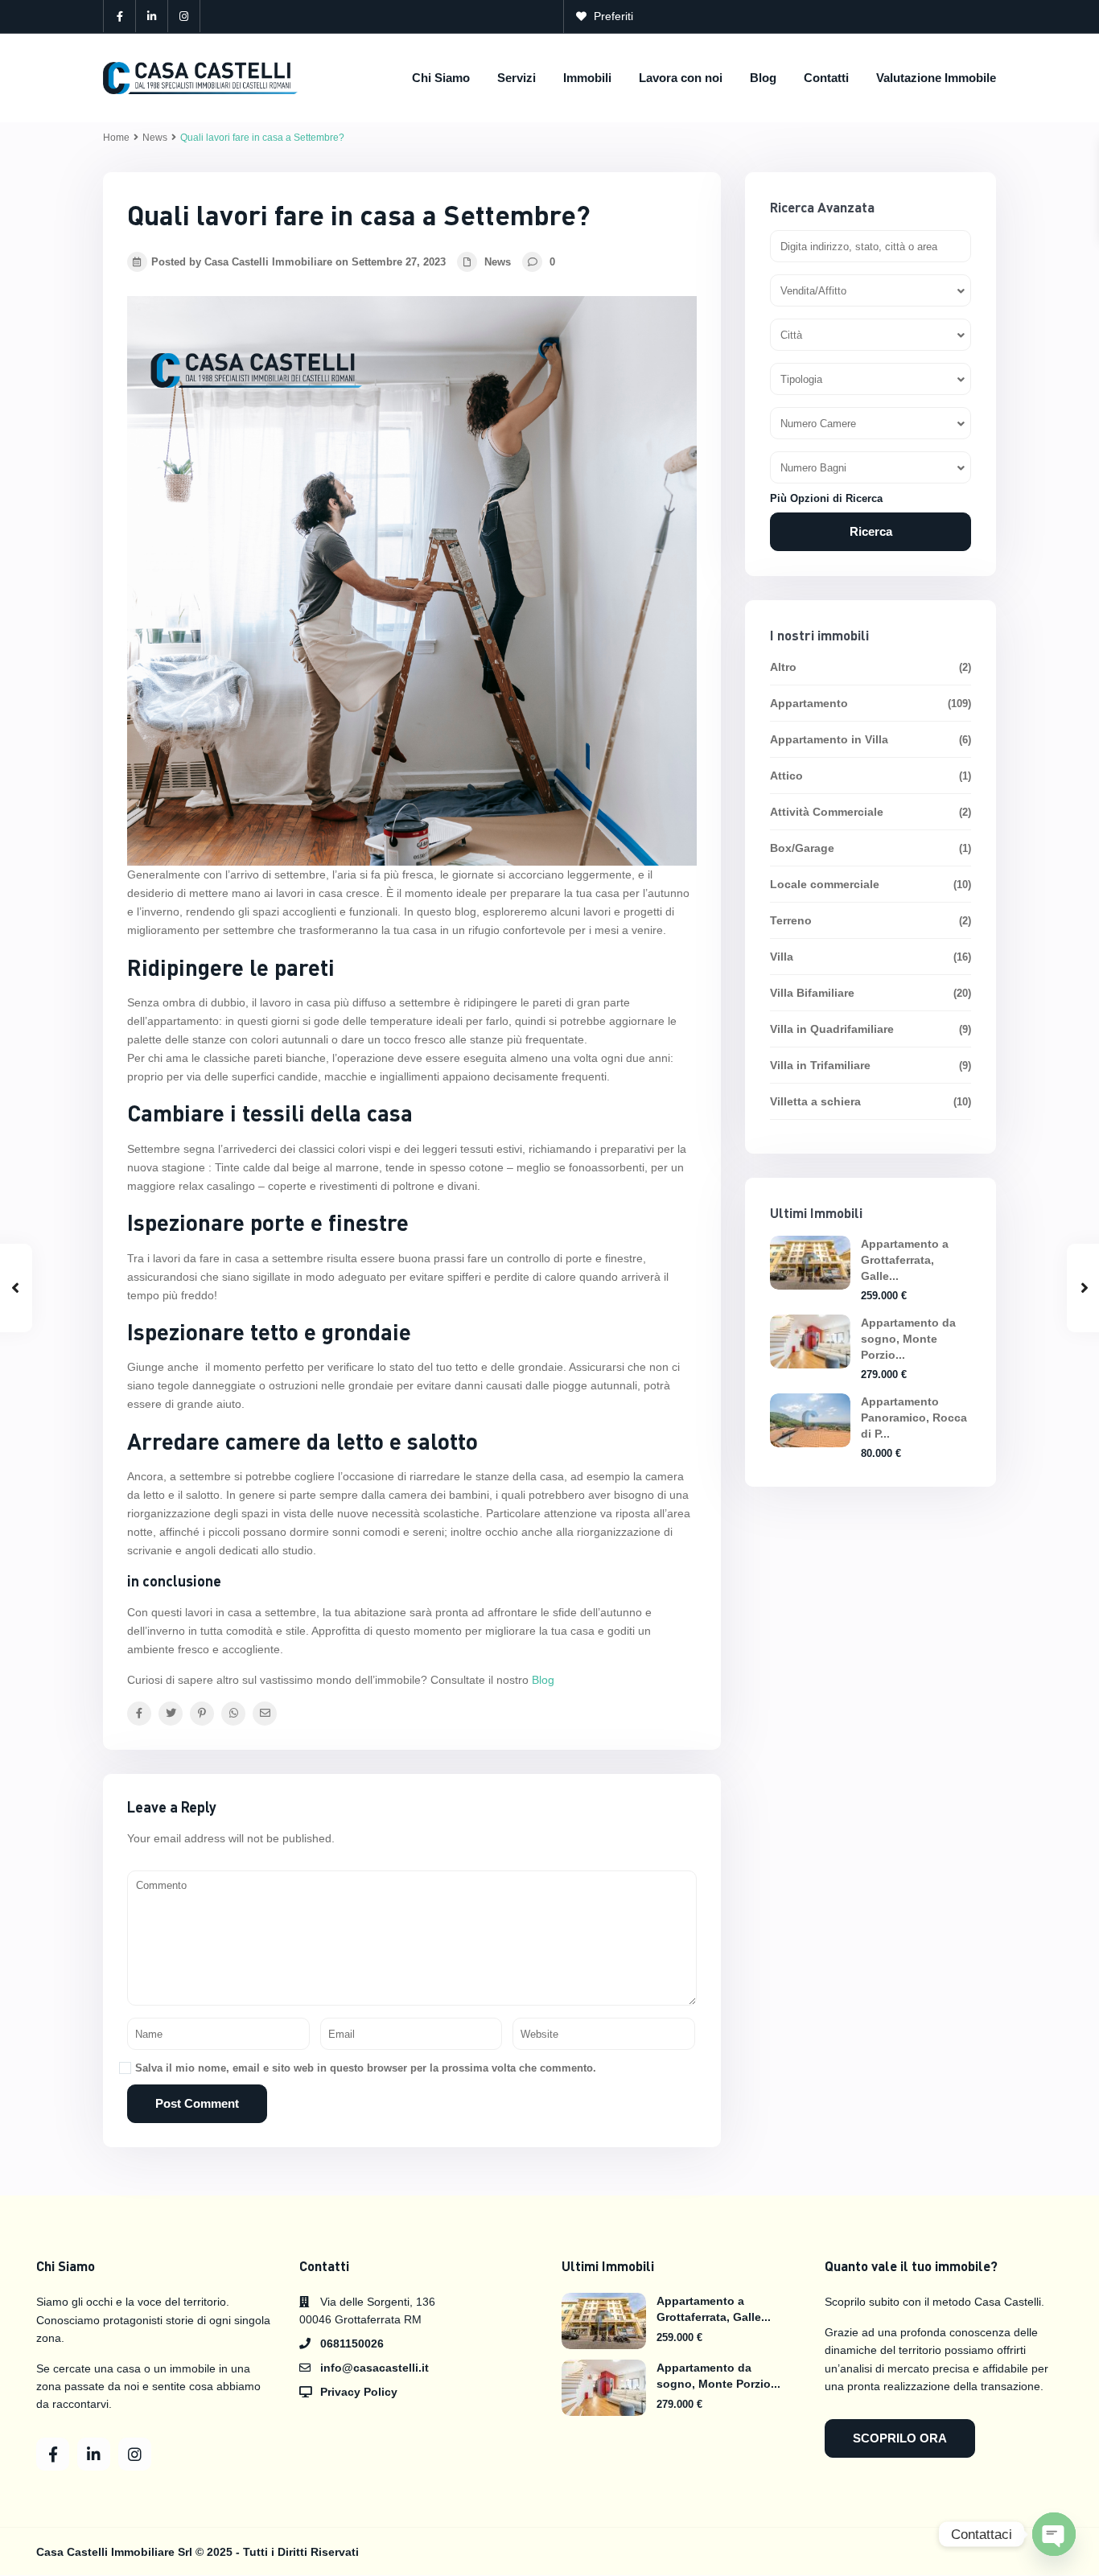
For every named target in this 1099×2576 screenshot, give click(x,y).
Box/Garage (802, 848)
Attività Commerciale (827, 812)
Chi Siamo (441, 78)
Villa (782, 957)
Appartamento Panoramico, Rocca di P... (914, 1418)
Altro (783, 667)
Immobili (587, 78)
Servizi (517, 78)
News (155, 138)
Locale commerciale (825, 884)
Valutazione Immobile (936, 78)
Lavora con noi (681, 78)
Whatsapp (957, 16)
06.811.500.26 (712, 16)
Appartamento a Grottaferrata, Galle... (905, 1260)
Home (116, 138)
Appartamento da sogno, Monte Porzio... (908, 1339)
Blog (763, 78)
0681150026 (352, 2344)
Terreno (791, 920)
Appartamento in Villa (829, 739)
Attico (786, 776)
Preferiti (613, 16)
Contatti (826, 78)
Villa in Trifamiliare (820, 1065)
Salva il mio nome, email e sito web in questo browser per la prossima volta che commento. (366, 2068)
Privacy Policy (359, 2392)
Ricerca (871, 531)
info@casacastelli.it (840, 16)
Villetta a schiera (815, 1101)
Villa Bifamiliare (812, 993)
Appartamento (809, 703)
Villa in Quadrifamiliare (832, 1029)
